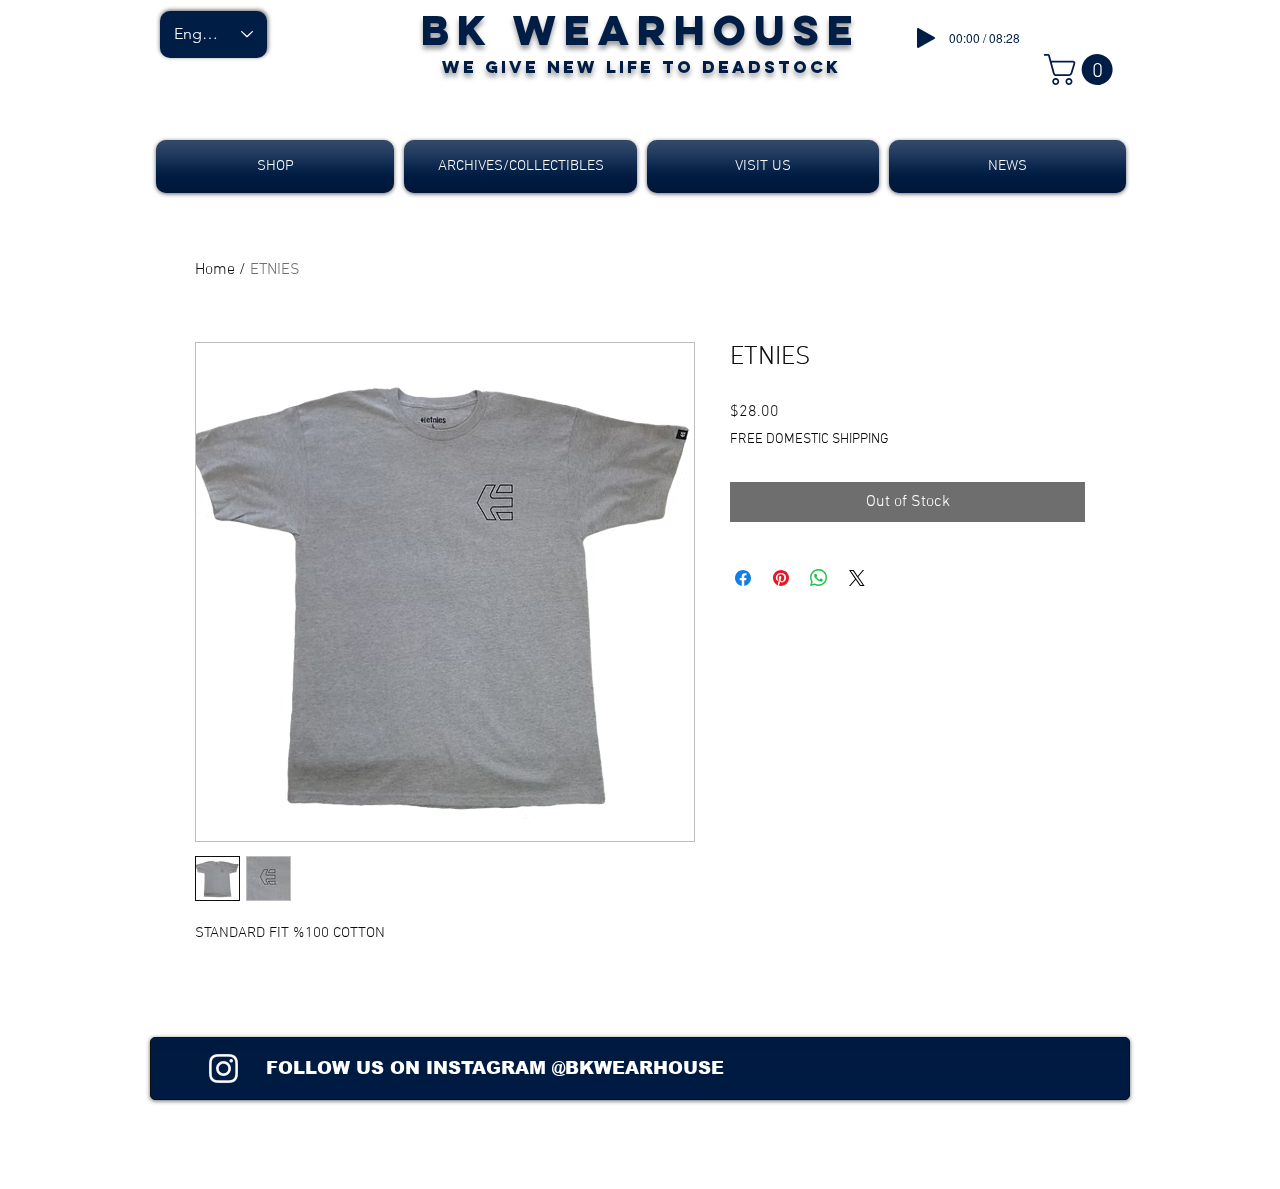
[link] (1082, 69)
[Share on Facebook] (743, 578)
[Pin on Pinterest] (781, 578)
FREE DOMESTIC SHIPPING (809, 439)
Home (215, 270)
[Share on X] (857, 578)
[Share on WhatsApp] (819, 578)
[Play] (926, 38)
